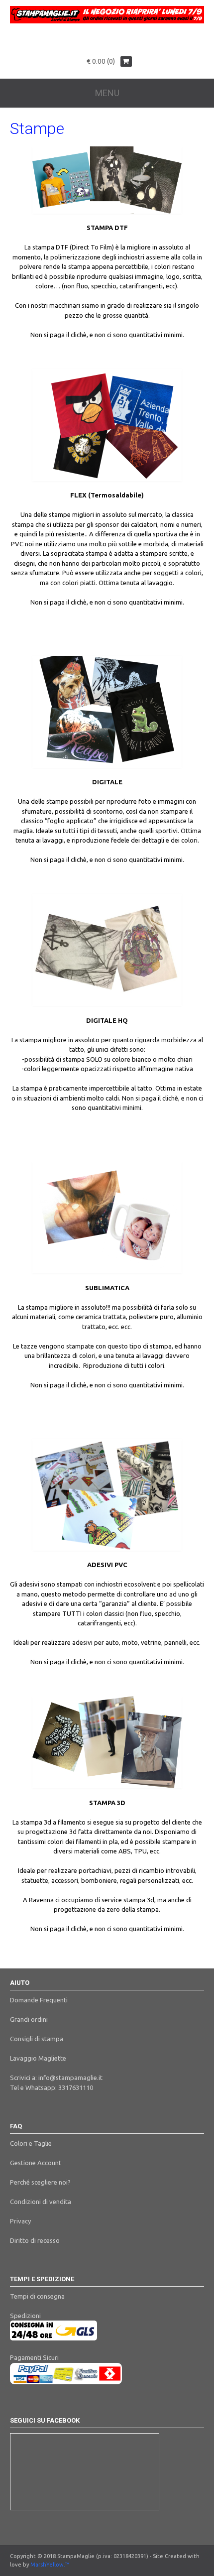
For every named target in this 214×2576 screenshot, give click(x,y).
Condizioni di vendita (41, 2202)
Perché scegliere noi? (40, 2182)
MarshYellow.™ (50, 2565)
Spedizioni (25, 2316)
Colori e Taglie (31, 2143)
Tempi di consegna (37, 2296)
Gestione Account (36, 2163)
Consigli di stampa (37, 2039)
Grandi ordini (29, 2019)
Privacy (20, 2221)
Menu (107, 93)
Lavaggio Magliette (38, 2058)
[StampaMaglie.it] (107, 21)
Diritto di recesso (35, 2240)
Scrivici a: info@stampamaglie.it (56, 2078)
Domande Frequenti (39, 2000)
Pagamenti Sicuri (34, 2357)
